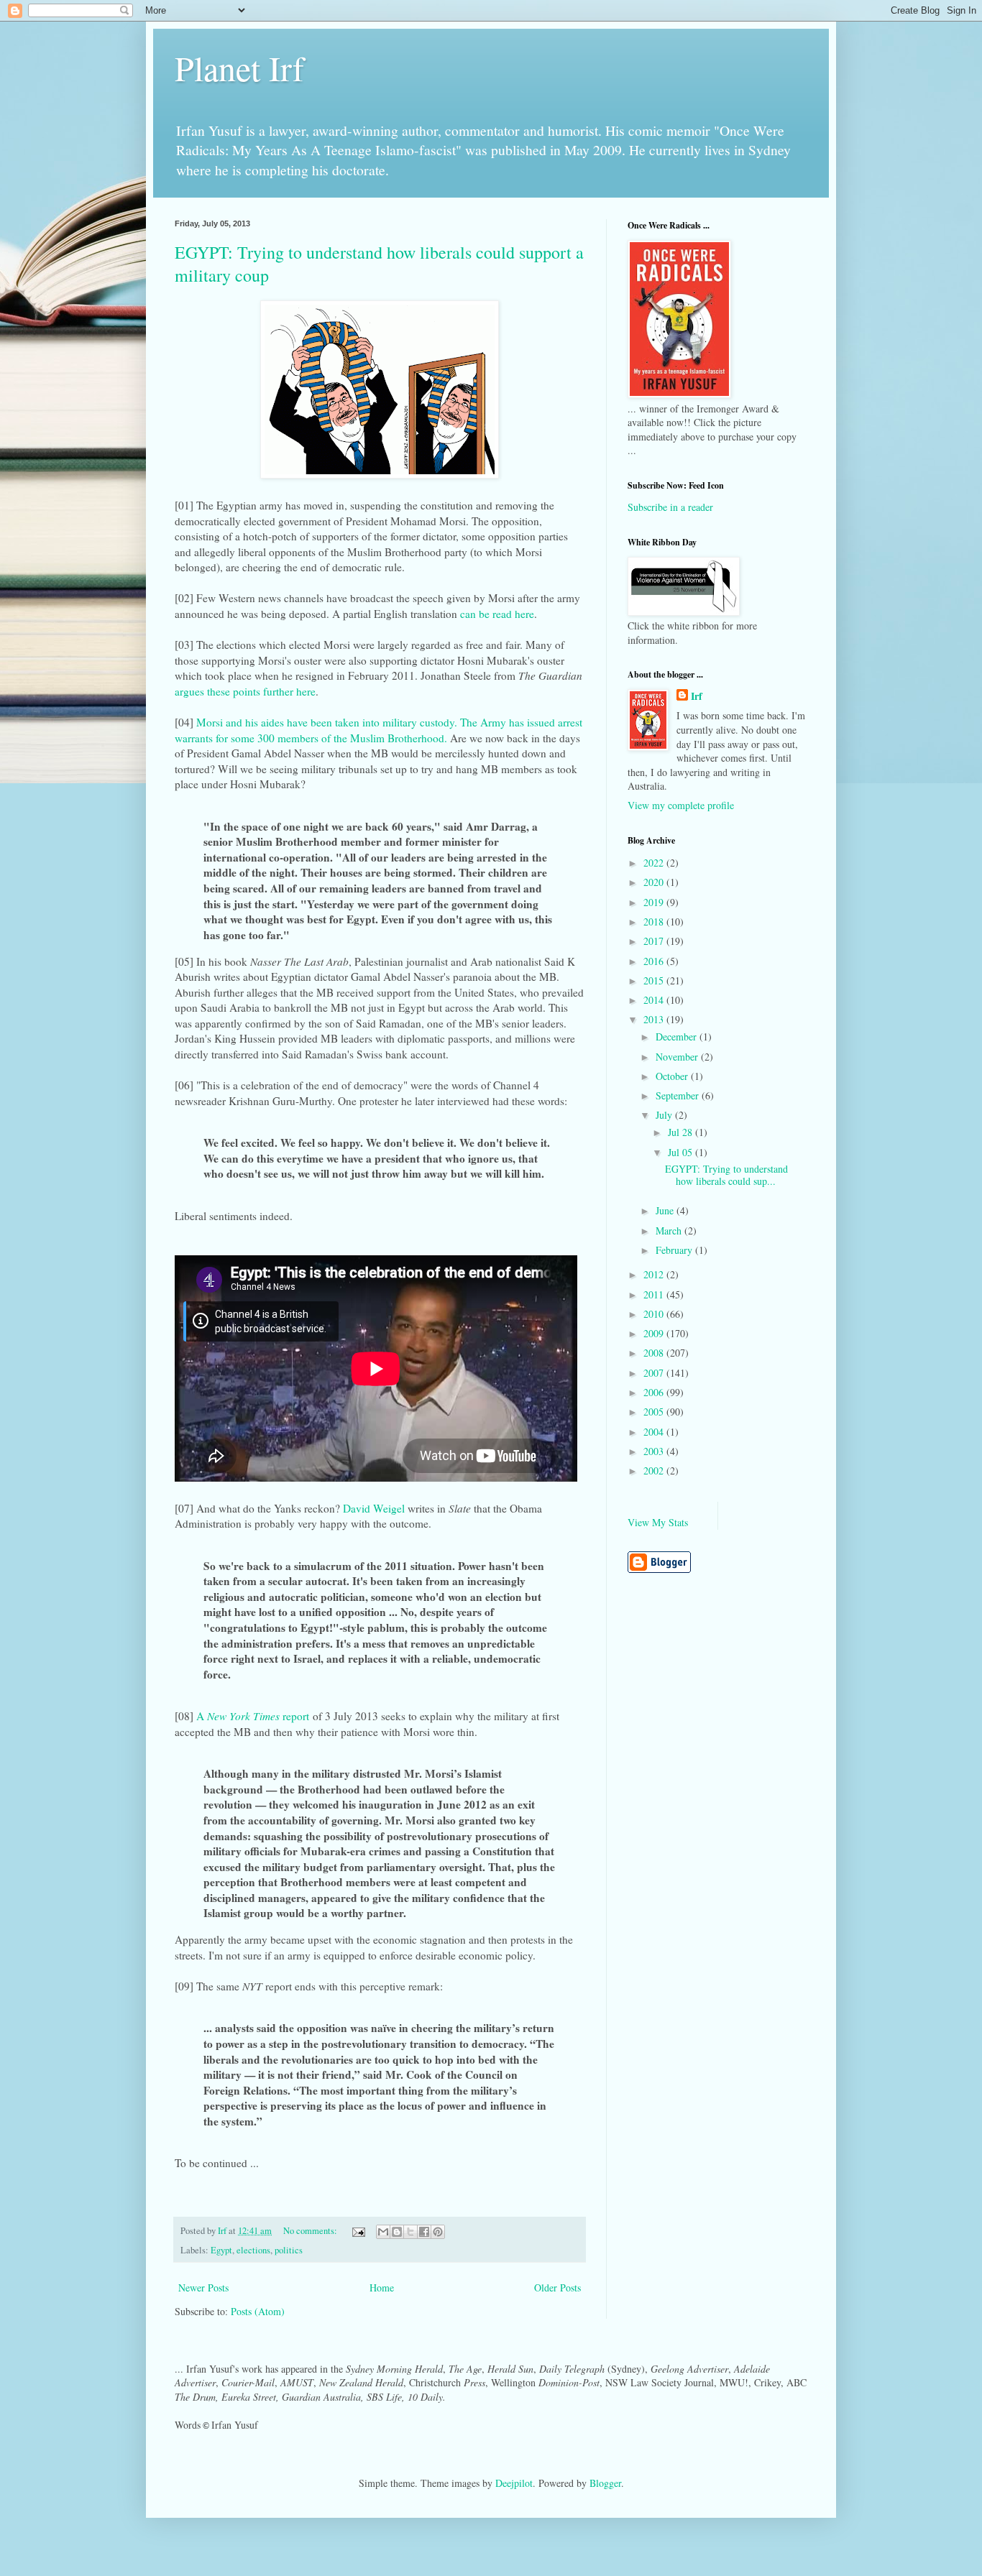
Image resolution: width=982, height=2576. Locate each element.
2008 (655, 1353)
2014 (655, 1000)
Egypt (221, 2250)
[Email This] (383, 2232)
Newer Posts (203, 2288)
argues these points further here (245, 691)
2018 (655, 922)
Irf (697, 696)
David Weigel (374, 1508)
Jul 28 (682, 1132)
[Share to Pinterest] (438, 2232)
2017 (655, 941)
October (673, 1076)
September (679, 1095)
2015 (655, 980)
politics (289, 2250)
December (678, 1037)
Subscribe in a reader (670, 507)
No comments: (311, 2231)
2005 (655, 1412)
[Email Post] (358, 2231)
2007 (655, 1373)
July (665, 1115)
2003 (655, 1451)
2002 (655, 1471)
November (678, 1057)
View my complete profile (681, 805)
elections (253, 2250)
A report (253, 1716)
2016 (655, 961)
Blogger (605, 2483)
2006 (655, 1392)
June (666, 1210)
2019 (655, 902)
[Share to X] (410, 2232)
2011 (655, 1294)
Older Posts (557, 2288)
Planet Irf (239, 68)
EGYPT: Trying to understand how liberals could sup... (726, 1175)
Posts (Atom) (258, 2311)
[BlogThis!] (397, 2232)
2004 (655, 1432)
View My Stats (658, 1522)
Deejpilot (514, 2483)
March (670, 1231)
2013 (655, 1019)
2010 (655, 1314)
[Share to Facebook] (424, 2232)
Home (382, 2288)
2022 (655, 863)
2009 (655, 1333)
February (675, 1250)
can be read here (497, 614)
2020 (655, 882)
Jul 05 (682, 1152)
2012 (655, 1274)
